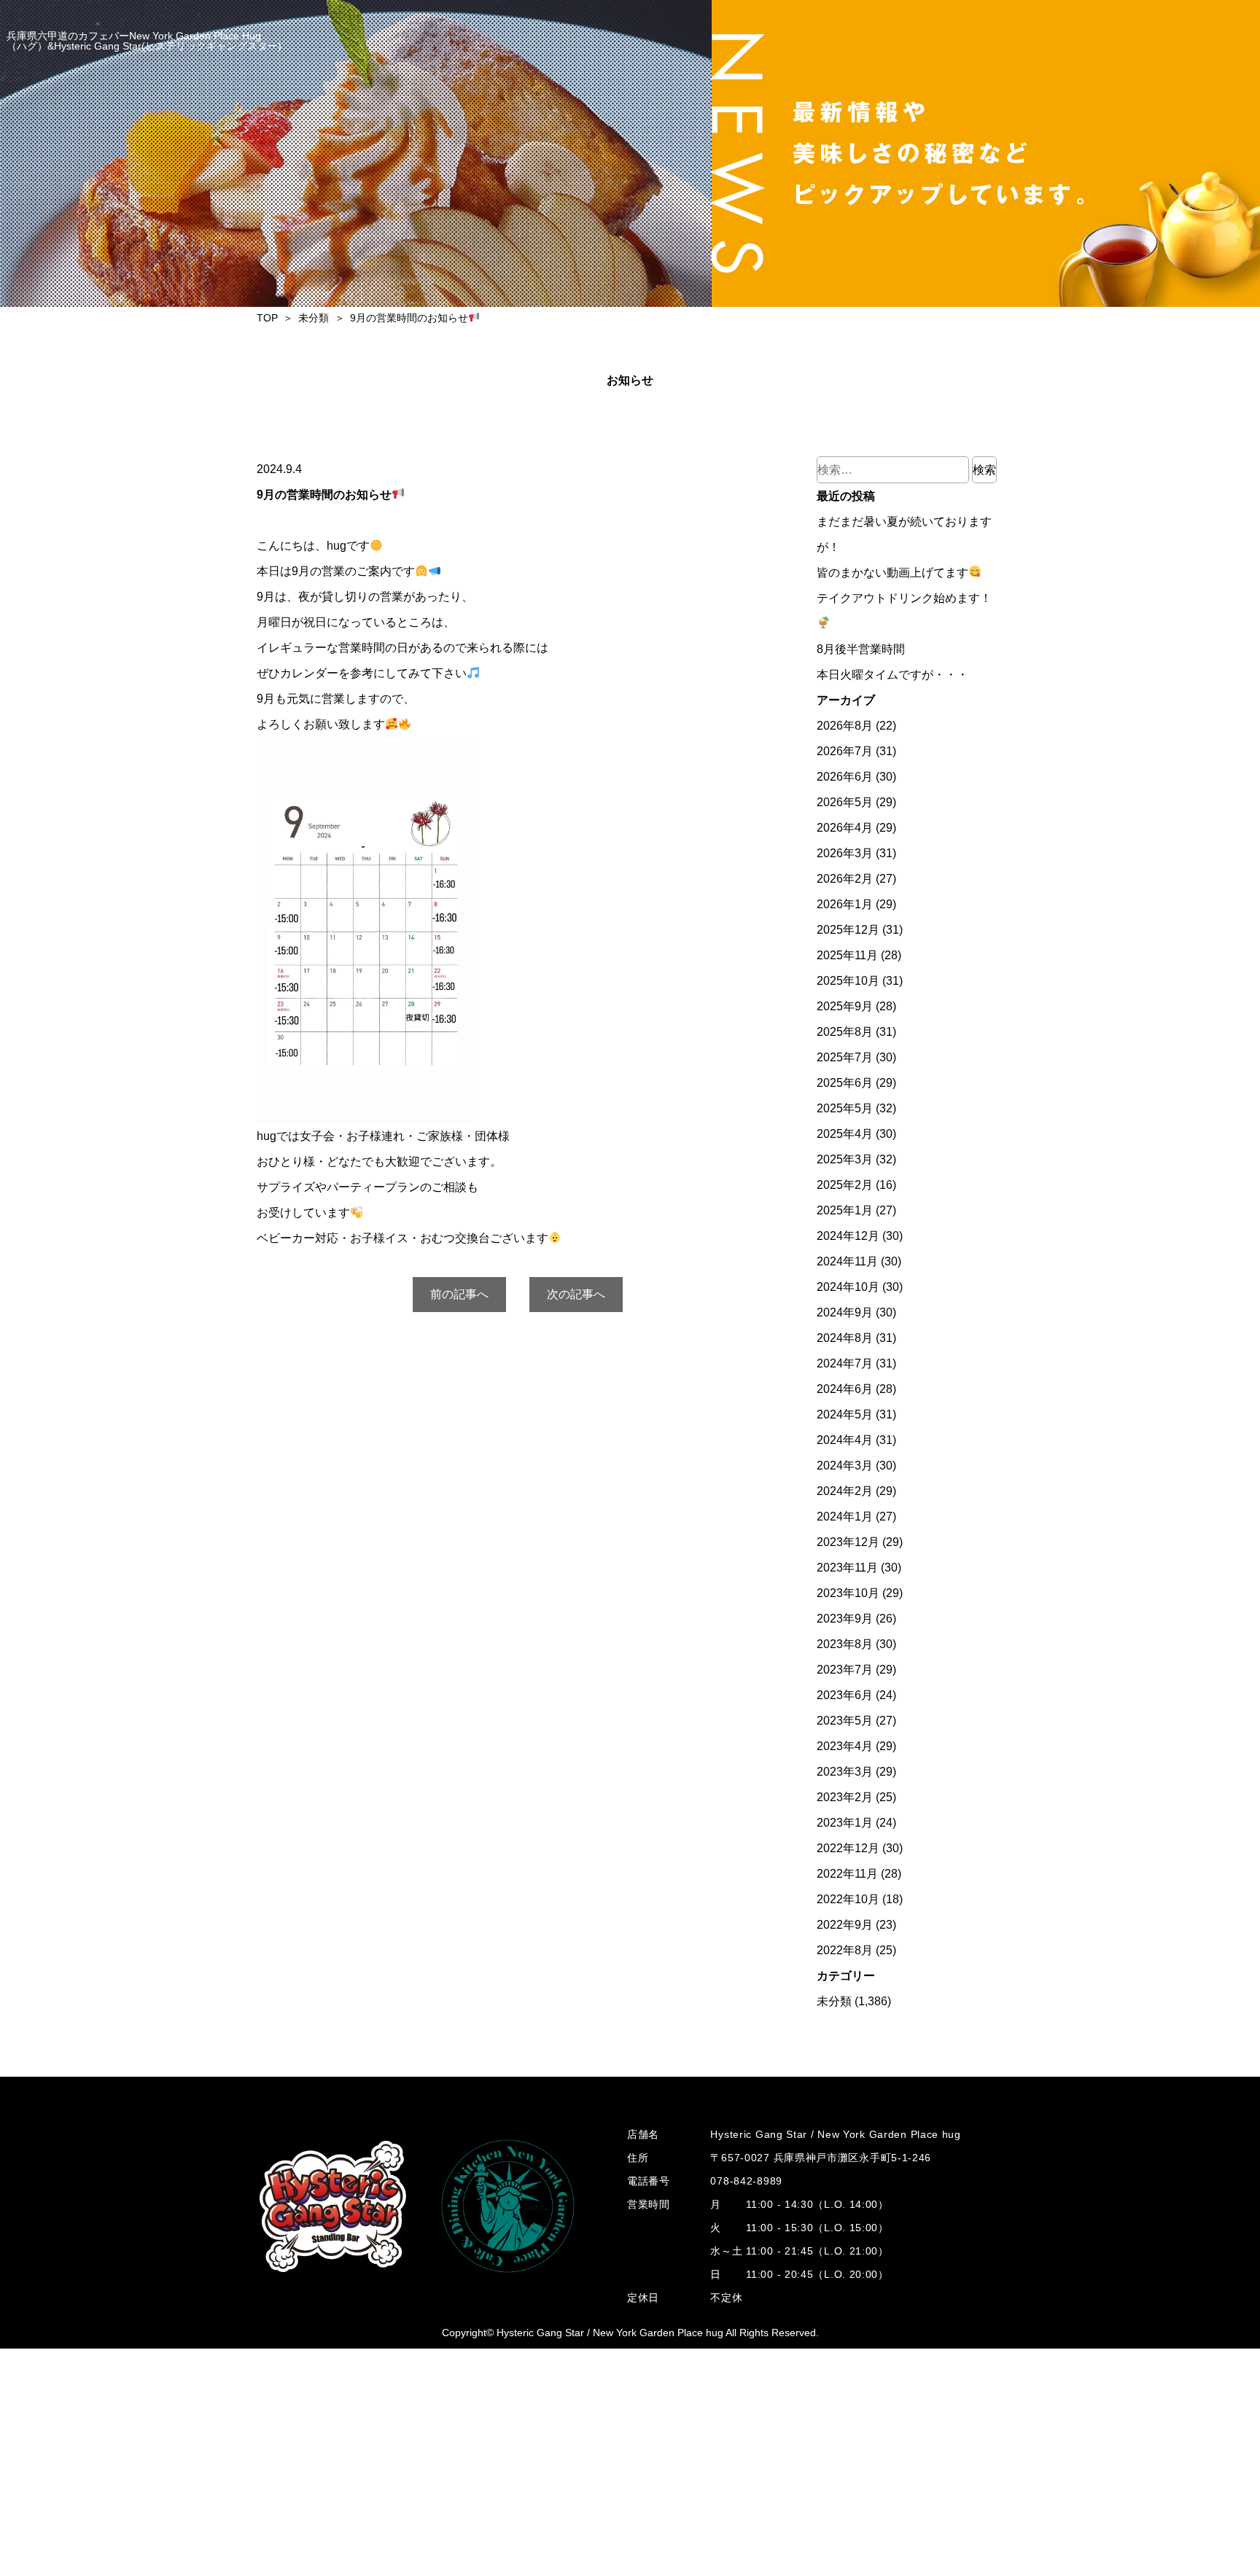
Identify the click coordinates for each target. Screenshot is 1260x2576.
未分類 (834, 2001)
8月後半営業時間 (861, 649)
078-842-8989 (746, 2181)
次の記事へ (576, 1294)
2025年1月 (845, 1210)
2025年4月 (845, 1134)
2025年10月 (848, 981)
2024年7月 (845, 1363)
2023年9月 (845, 1619)
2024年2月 (845, 1491)
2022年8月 (845, 1950)
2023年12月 (848, 1542)
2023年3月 (845, 1772)
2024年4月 (845, 1440)
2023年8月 (845, 1644)
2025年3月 (845, 1159)
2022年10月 (848, 1899)
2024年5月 (845, 1414)
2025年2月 (845, 1185)
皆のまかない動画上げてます (892, 573)
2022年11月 (847, 1874)
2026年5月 (845, 802)
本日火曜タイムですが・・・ (892, 675)
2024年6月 (845, 1389)
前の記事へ (459, 1294)
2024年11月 (847, 1261)
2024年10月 (848, 1287)
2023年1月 (845, 1823)
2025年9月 (845, 1006)
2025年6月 (845, 1083)
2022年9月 (845, 1925)
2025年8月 (845, 1032)
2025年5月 (845, 1108)
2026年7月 (845, 751)
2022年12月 (848, 1848)
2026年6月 (845, 777)
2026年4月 (845, 828)
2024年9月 (845, 1312)
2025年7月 (845, 1057)
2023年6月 (845, 1695)
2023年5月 (845, 1721)
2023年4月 (845, 1746)
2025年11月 (847, 955)
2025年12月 (848, 930)
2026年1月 (845, 904)
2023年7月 (845, 1670)
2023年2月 (845, 1797)
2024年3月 (845, 1465)
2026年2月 (845, 879)
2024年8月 (845, 1338)
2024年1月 (845, 1517)
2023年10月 (848, 1593)
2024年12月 (848, 1236)
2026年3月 (845, 853)
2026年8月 (845, 726)
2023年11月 (847, 1568)
